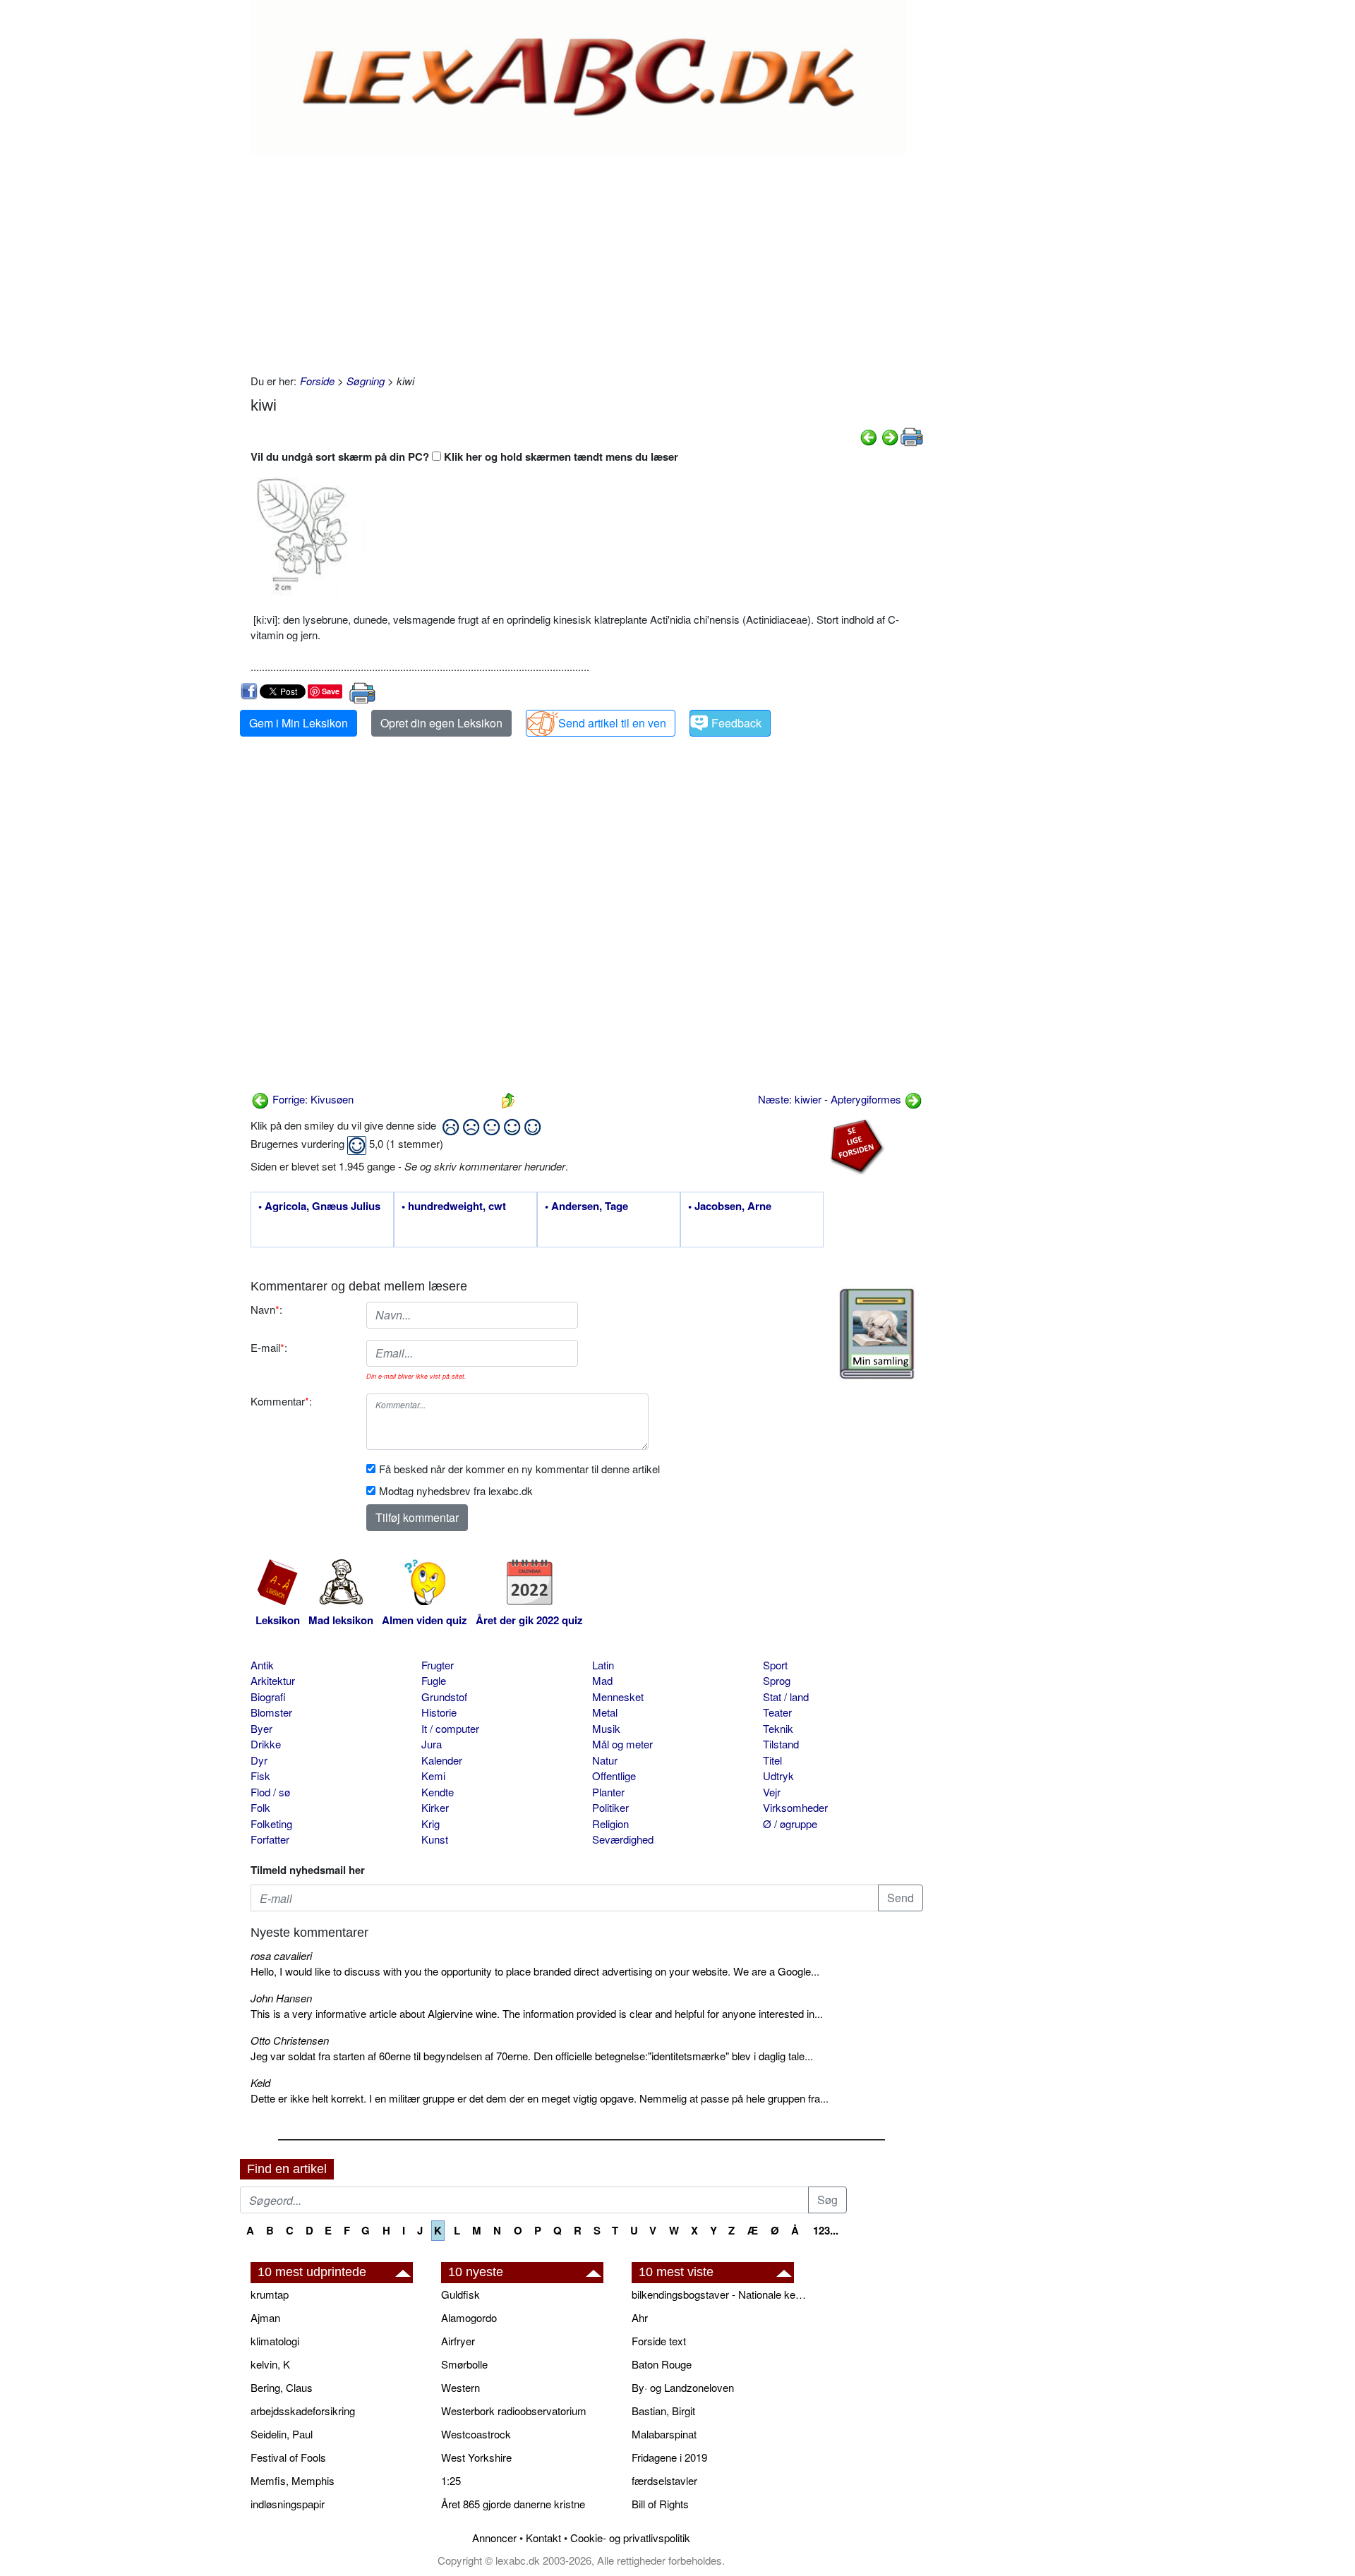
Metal (605, 1712)
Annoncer (494, 2538)
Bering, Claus (282, 2387)
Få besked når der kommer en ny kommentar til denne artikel (519, 1469)
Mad (602, 1680)
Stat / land (786, 1697)
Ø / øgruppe (790, 1824)
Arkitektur (273, 1680)
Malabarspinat (664, 2434)
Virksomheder (795, 1807)
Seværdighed (623, 1839)
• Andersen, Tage (586, 1207)
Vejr (772, 1792)
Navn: (266, 1309)
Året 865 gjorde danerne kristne (513, 2504)
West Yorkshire (476, 2457)
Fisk (260, 1776)
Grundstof (444, 1697)
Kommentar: (281, 1401)
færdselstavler (664, 2480)
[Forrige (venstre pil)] (869, 436)
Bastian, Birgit (663, 2411)
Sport (775, 1665)
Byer (261, 1728)
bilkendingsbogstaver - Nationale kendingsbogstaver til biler (720, 2294)
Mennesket (618, 1697)
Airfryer (458, 2341)
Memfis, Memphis (293, 2480)
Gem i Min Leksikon (299, 723)
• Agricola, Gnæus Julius (319, 1207)
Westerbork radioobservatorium (514, 2411)
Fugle (434, 1680)
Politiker (610, 1807)
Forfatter (270, 1839)
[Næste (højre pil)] (890, 436)
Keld (260, 2082)
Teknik (778, 1728)
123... (826, 2230)
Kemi (433, 1776)
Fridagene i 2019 (669, 2457)
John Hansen (281, 1998)
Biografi (268, 1697)
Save (331, 691)
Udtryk (778, 1776)
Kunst (435, 1839)
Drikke (266, 1744)
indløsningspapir (288, 2504)
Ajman (265, 2317)
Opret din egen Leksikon (441, 723)
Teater (777, 1712)
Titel (772, 1760)
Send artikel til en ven (612, 723)
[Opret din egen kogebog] (877, 1334)
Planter (608, 1792)
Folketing (271, 1824)
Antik (262, 1665)
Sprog (777, 1680)
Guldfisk (460, 2294)
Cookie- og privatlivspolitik (630, 2538)
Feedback (736, 723)
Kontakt (543, 2538)
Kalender (442, 1760)
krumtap (270, 2294)
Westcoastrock (476, 2434)
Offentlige (614, 1776)
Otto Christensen (290, 2040)
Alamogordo (469, 2317)
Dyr (259, 1760)
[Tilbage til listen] (508, 1099)
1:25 (451, 2480)
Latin (603, 1665)
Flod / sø (270, 1792)
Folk (260, 1807)
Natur (605, 1760)
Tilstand (781, 1744)
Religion (610, 1824)
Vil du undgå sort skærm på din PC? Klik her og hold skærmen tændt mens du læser (464, 456)
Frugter (438, 1665)
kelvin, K (270, 2364)
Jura (432, 1744)
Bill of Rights (660, 2504)
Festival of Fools (288, 2457)
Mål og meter (622, 1744)
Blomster (271, 1712)
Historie (439, 1712)
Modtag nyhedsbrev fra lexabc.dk (456, 1490)
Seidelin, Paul (282, 2434)
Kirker (435, 1807)
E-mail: (269, 1347)
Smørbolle (464, 2364)
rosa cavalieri (281, 1955)
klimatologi (275, 2341)
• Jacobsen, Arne (730, 1207)
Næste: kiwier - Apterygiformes (831, 1099)
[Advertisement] (587, 260)
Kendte (438, 1792)
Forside (317, 381)
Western (460, 2387)
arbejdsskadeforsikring (303, 2411)
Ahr (640, 2317)
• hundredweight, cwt (454, 1207)
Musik (606, 1728)
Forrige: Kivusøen (312, 1099)
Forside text (659, 2341)
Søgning (366, 381)
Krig (430, 1824)
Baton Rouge (662, 2364)
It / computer (450, 1728)
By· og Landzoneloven (683, 2387)
